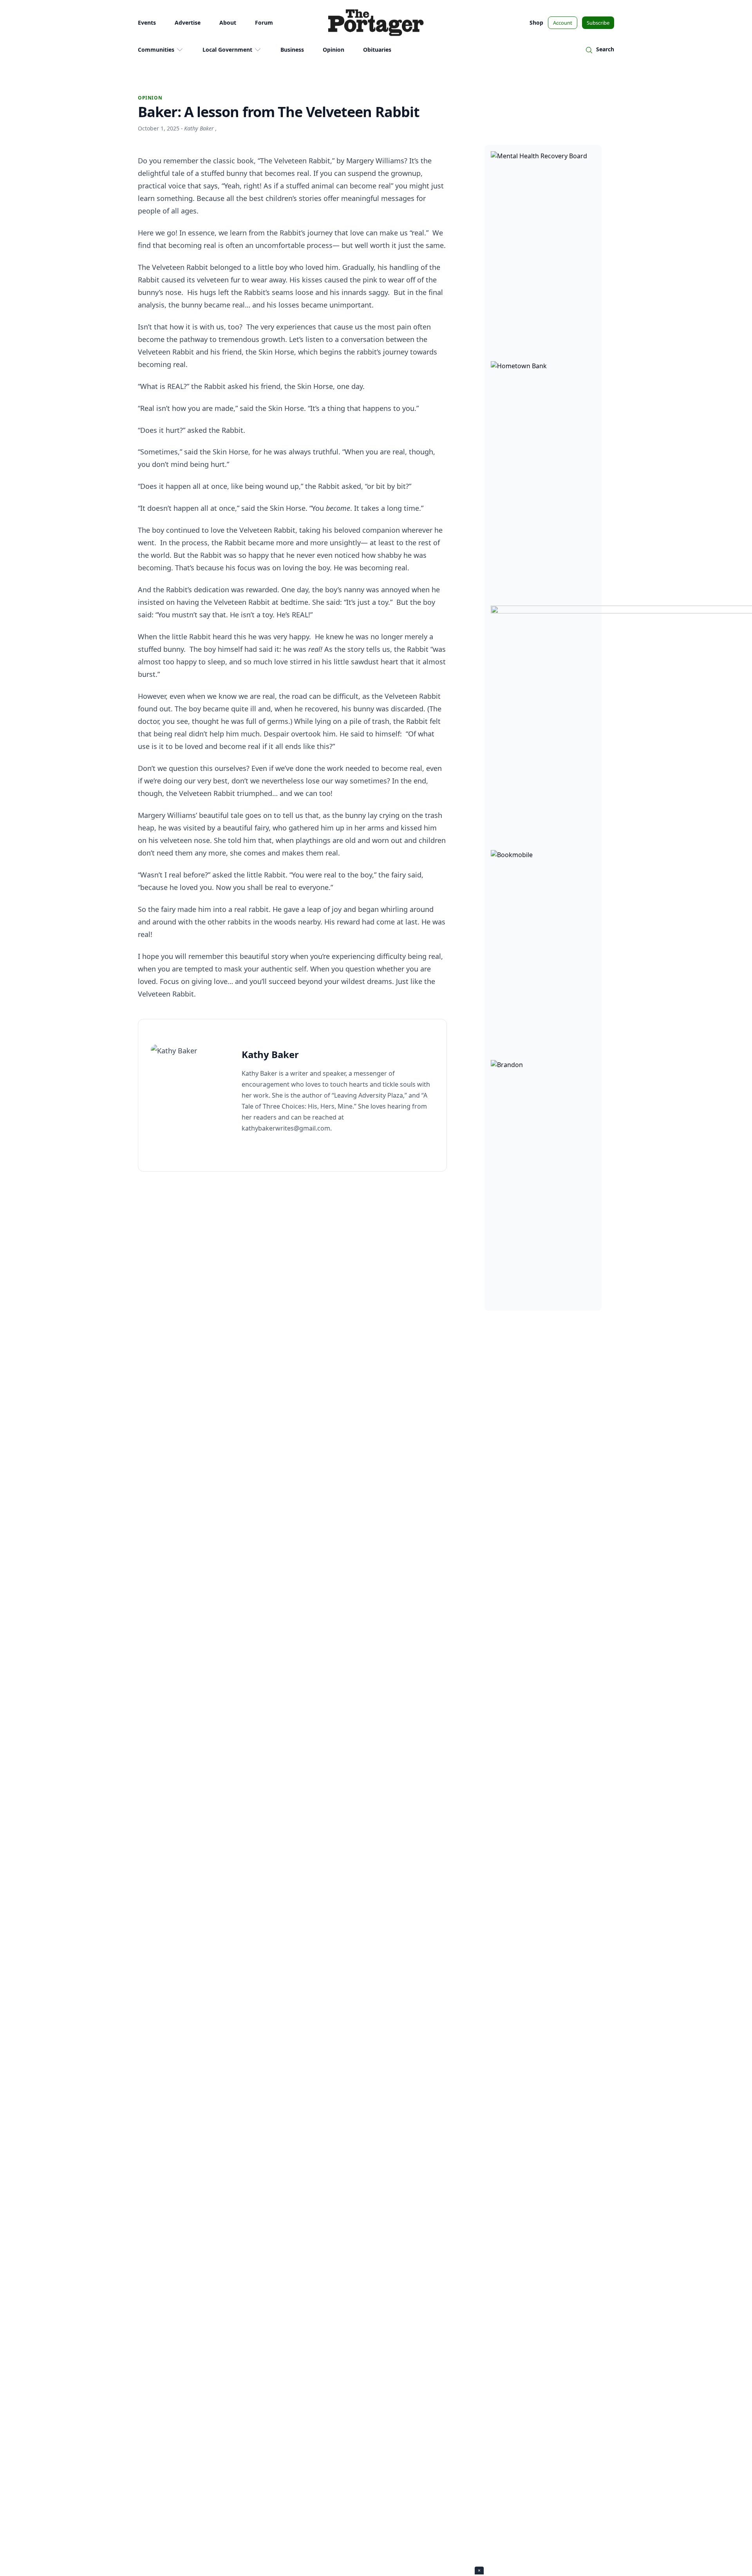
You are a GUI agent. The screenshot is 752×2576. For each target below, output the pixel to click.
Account (563, 23)
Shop (536, 23)
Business (292, 50)
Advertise (188, 23)
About (228, 23)
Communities (156, 50)
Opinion (334, 50)
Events (147, 23)
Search (605, 49)
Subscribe (598, 23)
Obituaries (377, 50)
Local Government (227, 50)
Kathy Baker (200, 128)
